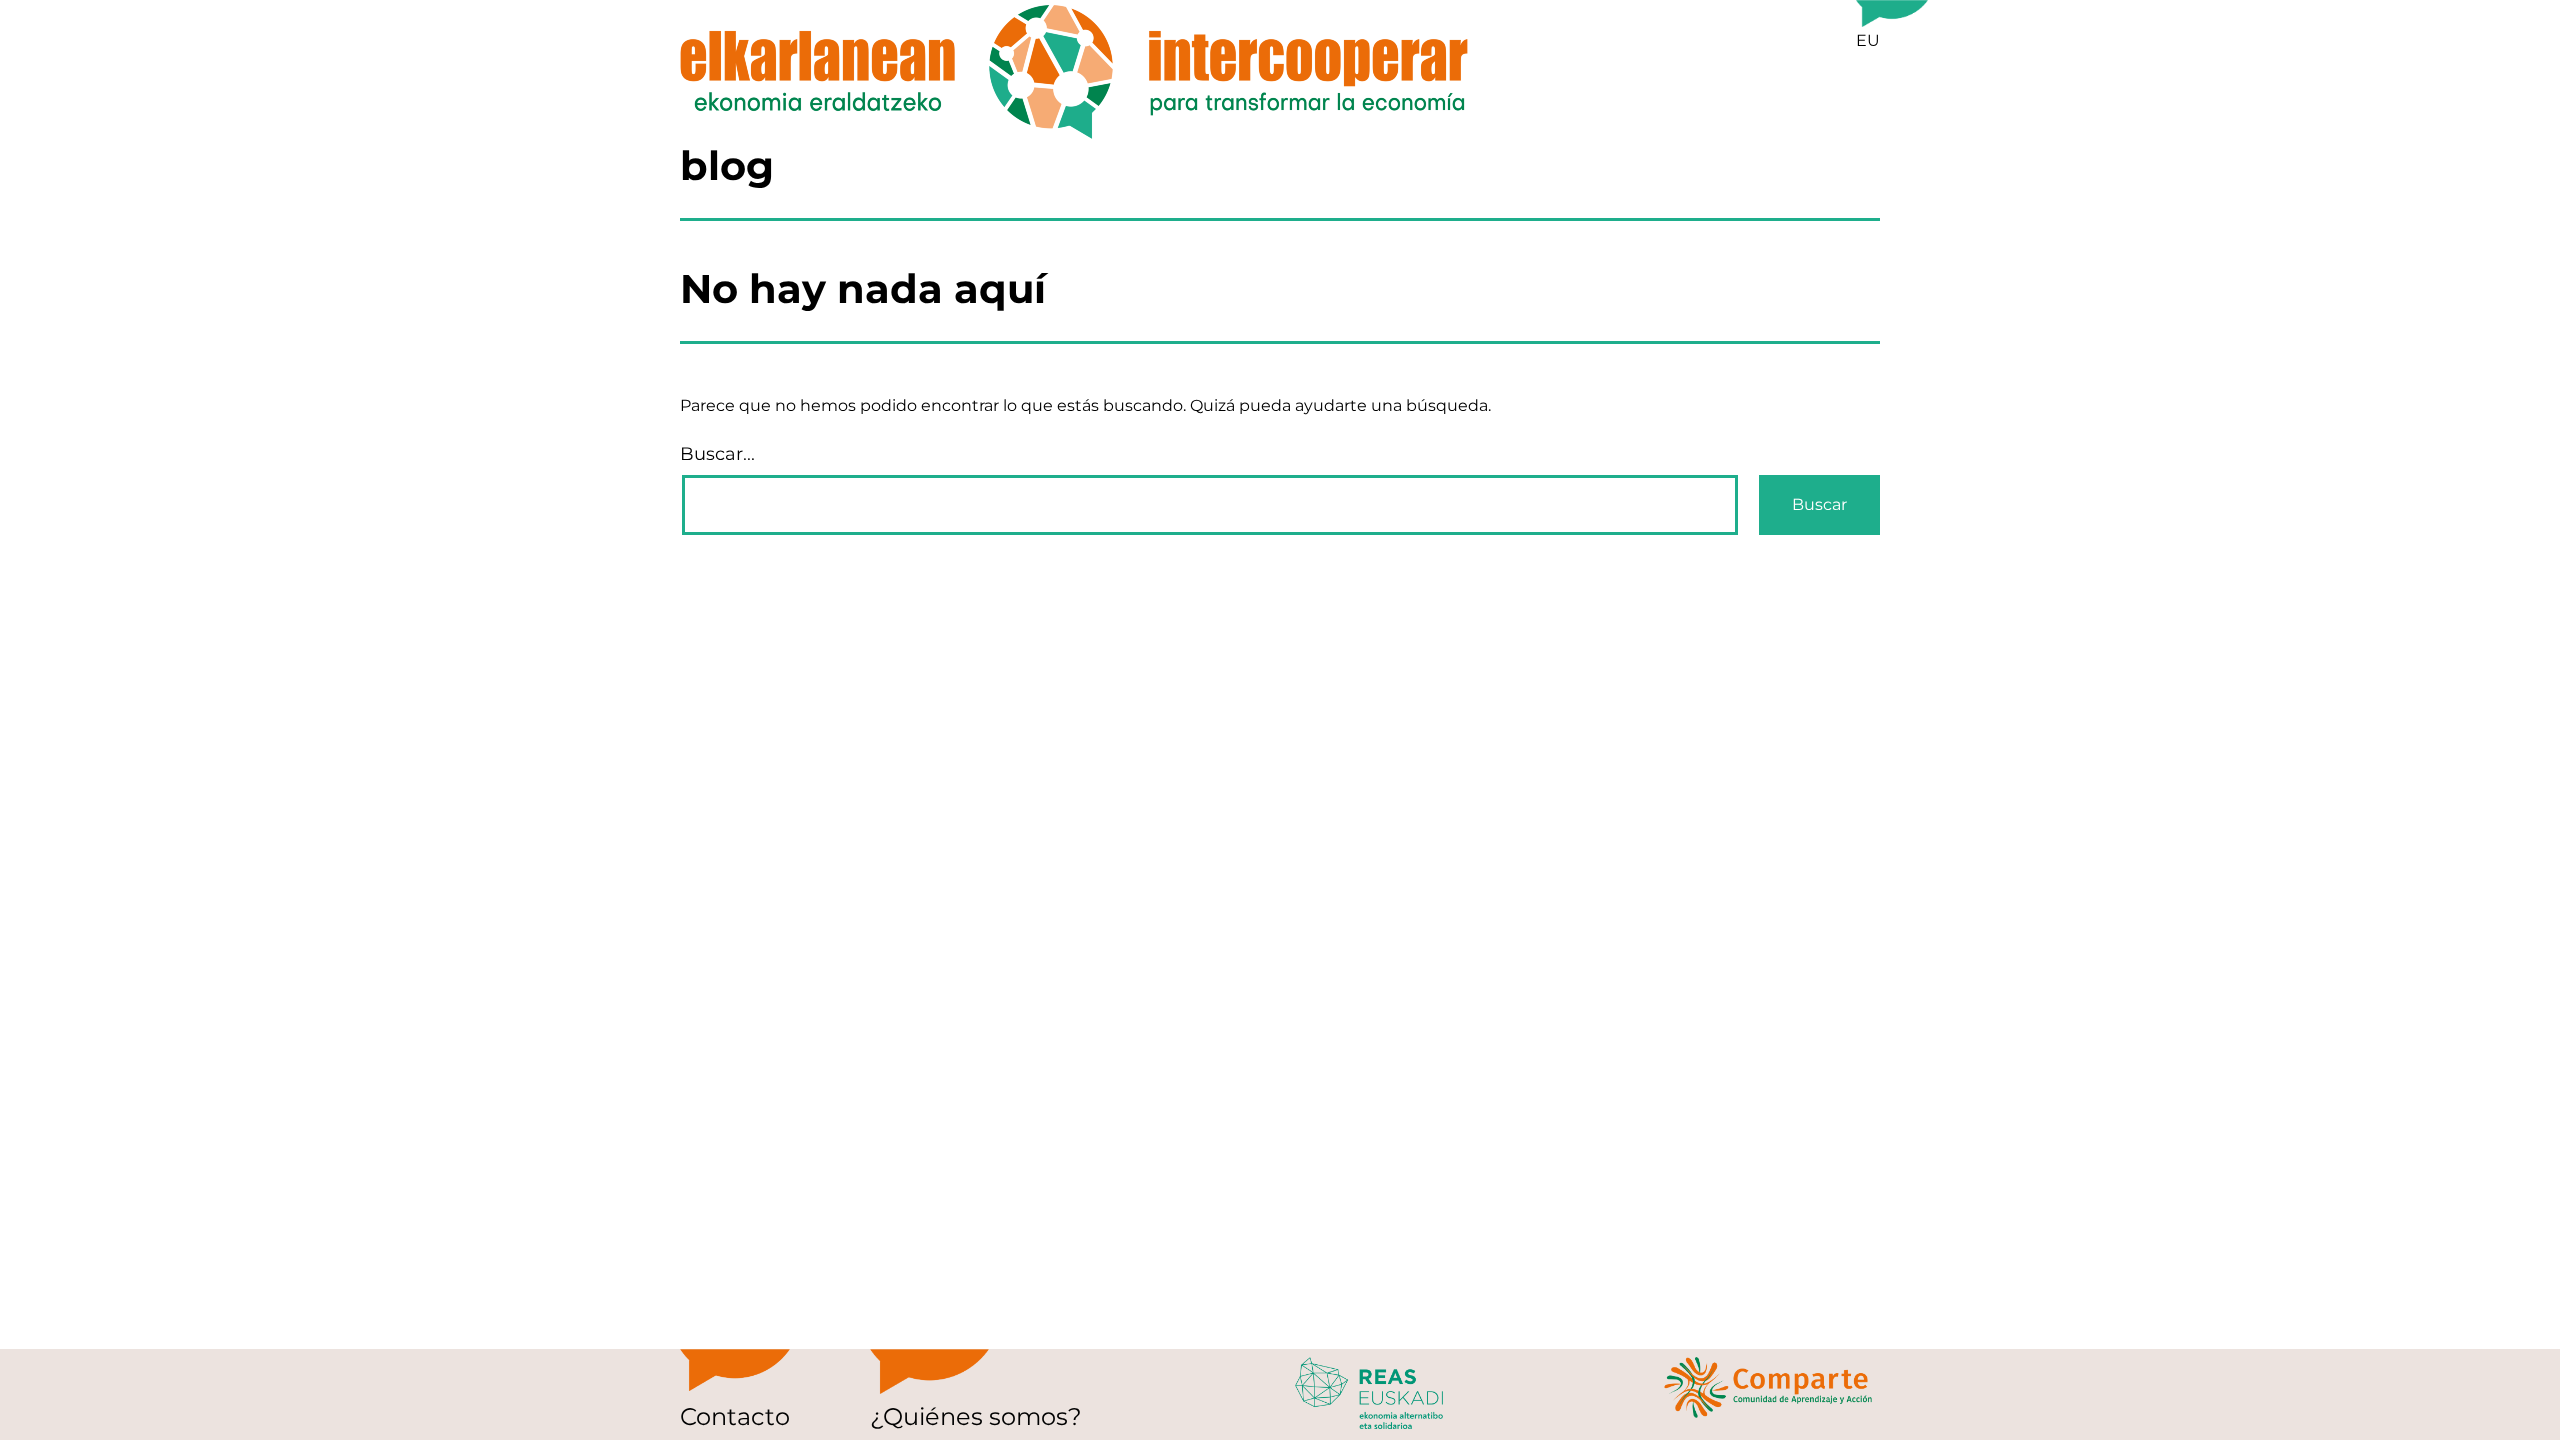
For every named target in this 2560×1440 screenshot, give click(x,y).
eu (1868, 40)
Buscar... (717, 454)
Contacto (735, 1416)
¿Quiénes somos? (976, 1416)
